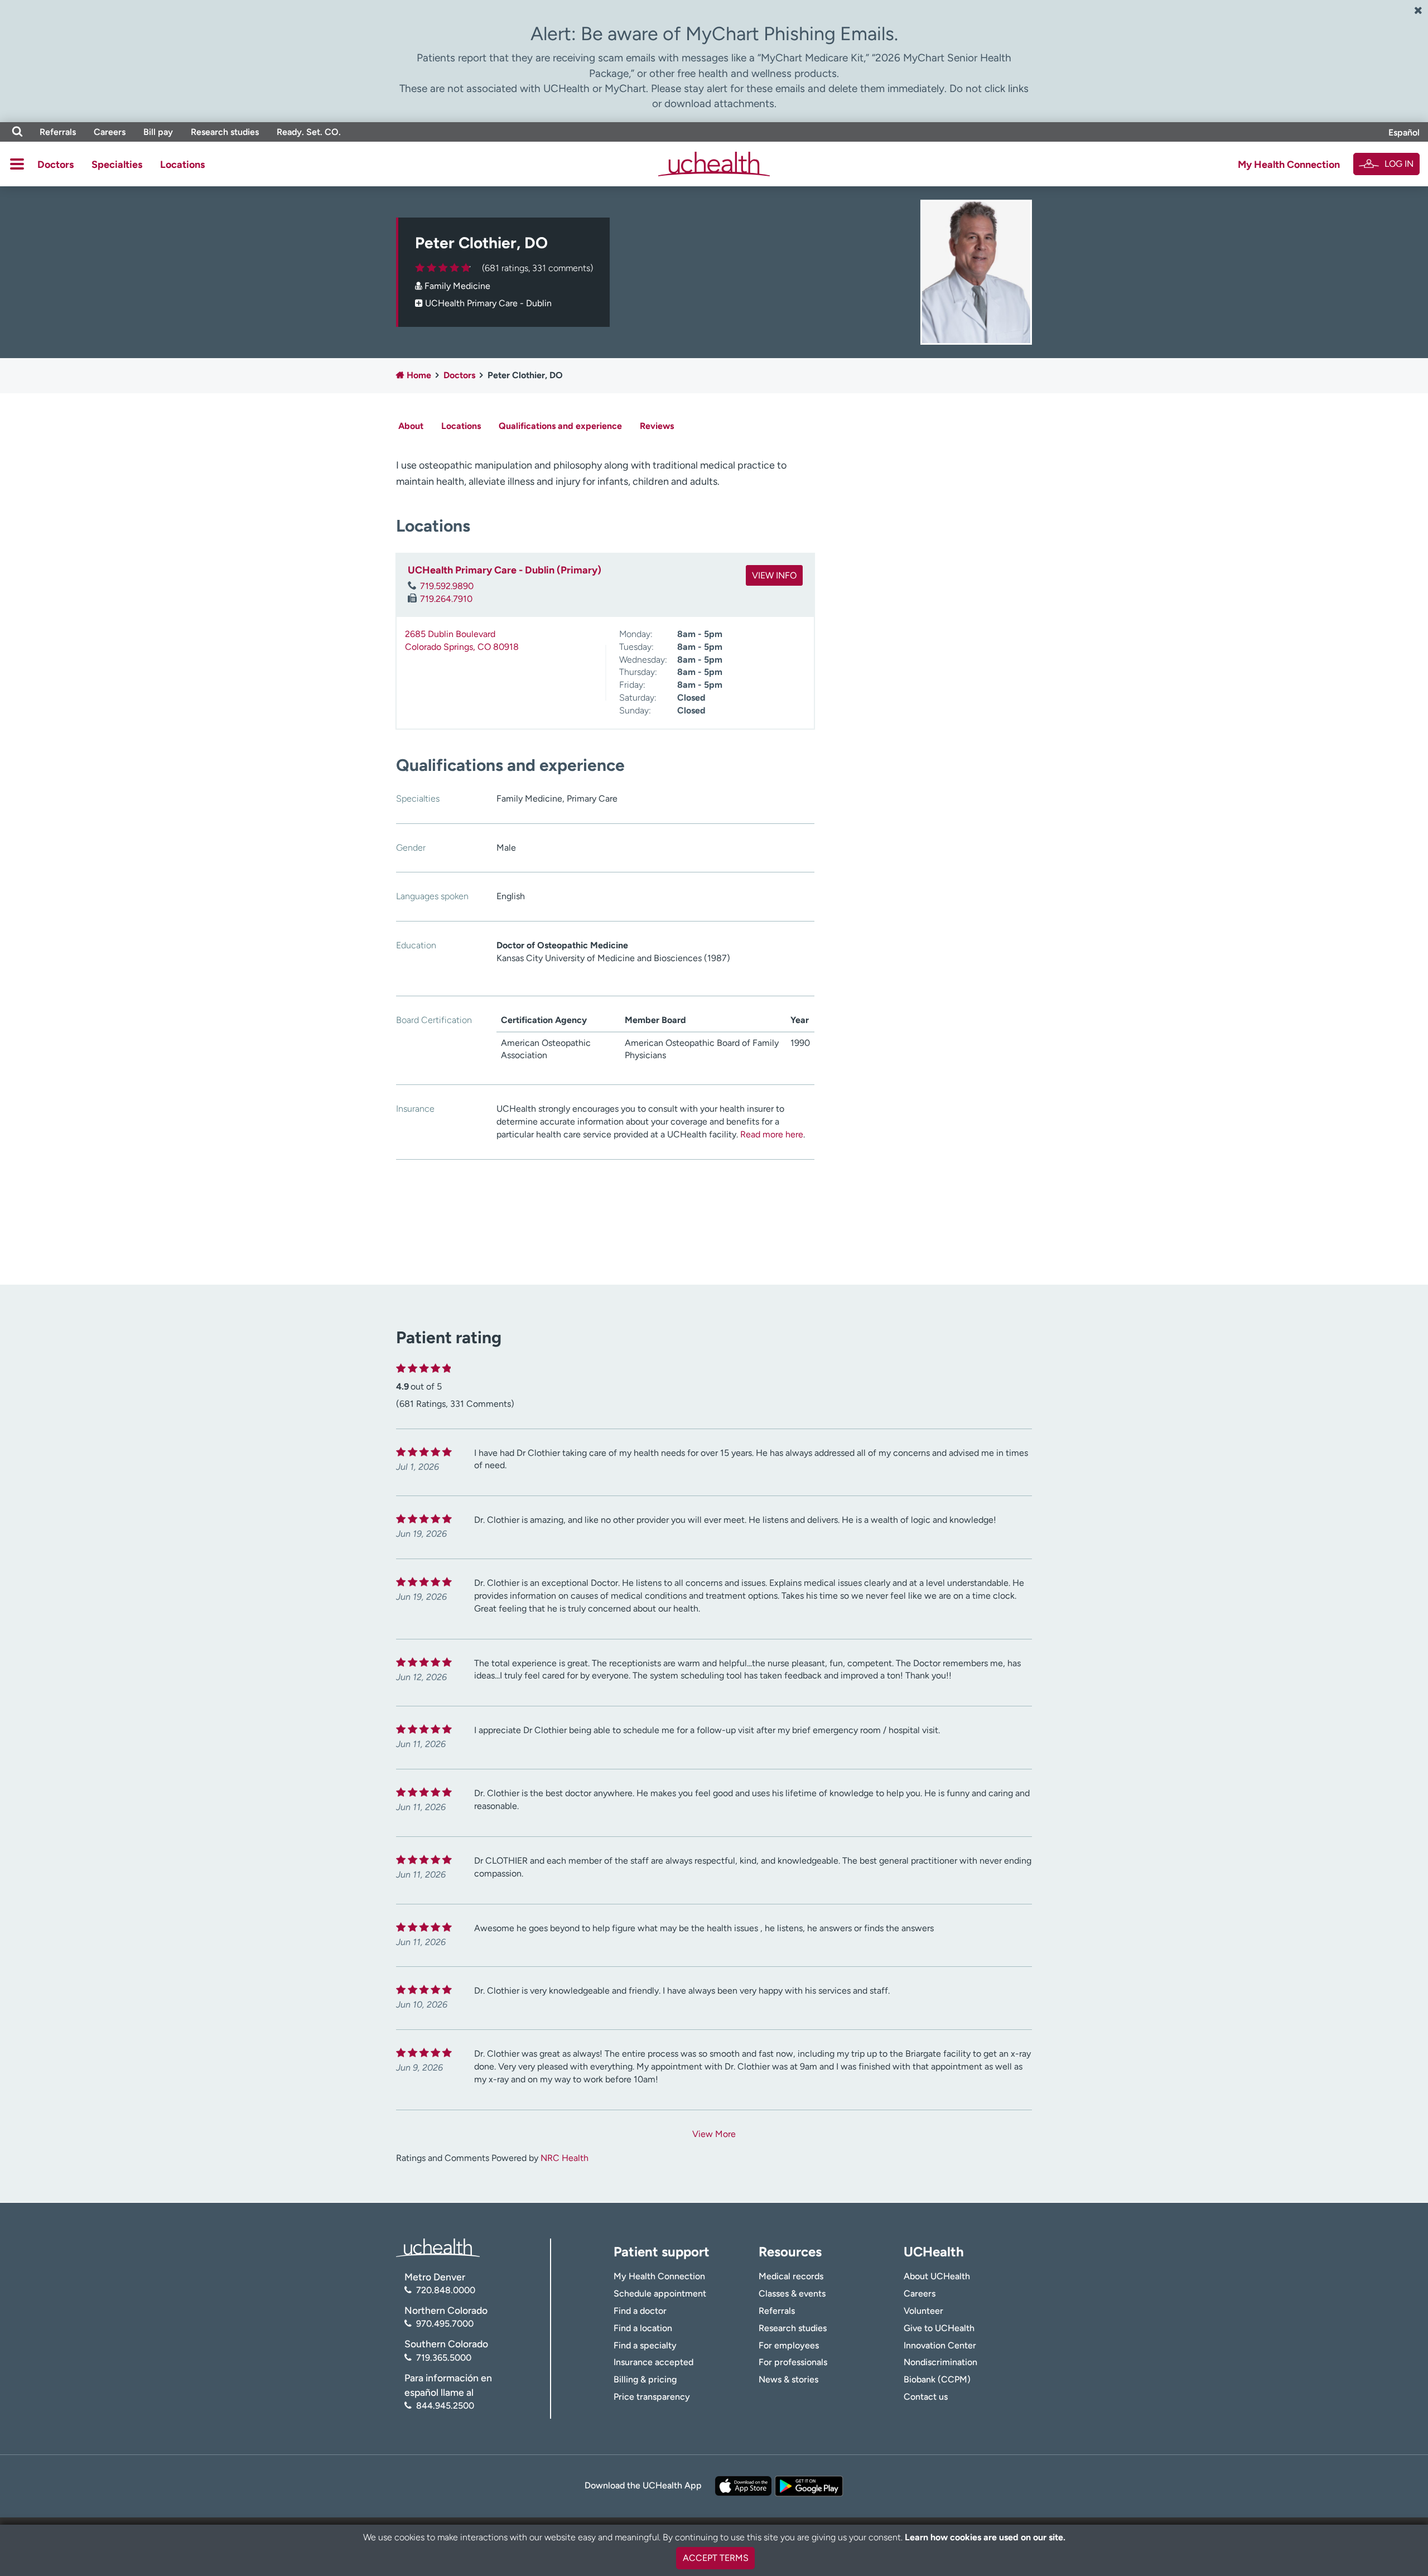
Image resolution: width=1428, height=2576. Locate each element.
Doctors (56, 165)
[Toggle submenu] (17, 164)
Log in (1399, 164)
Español (1404, 132)
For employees (789, 2345)
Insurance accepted (653, 2362)
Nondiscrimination (940, 2362)
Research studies (225, 132)
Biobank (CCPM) (937, 2379)
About (411, 426)
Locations (182, 165)
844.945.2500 (445, 2406)
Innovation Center (940, 2345)
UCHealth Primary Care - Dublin (488, 303)
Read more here (772, 1134)
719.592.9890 (447, 586)
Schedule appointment (660, 2293)
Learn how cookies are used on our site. (985, 2537)
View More (714, 2134)
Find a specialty (645, 2345)
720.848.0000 (446, 2290)
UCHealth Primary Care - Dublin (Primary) (505, 570)
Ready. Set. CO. (309, 132)
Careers (110, 132)
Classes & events (792, 2293)
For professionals (793, 2362)
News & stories (788, 2379)
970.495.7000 (445, 2324)
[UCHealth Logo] (438, 2247)
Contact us (926, 2397)
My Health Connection (1289, 165)
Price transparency (652, 2397)
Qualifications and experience (560, 426)
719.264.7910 (446, 599)
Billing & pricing (645, 2379)
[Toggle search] (17, 132)
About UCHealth (937, 2276)
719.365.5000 (444, 2358)
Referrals (58, 132)
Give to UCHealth (939, 2328)
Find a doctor (640, 2311)
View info (774, 575)
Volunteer (923, 2311)
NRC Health (565, 2158)
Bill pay (158, 132)
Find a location (643, 2328)
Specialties (117, 165)
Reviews (657, 426)
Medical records (791, 2276)
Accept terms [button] (716, 2558)
